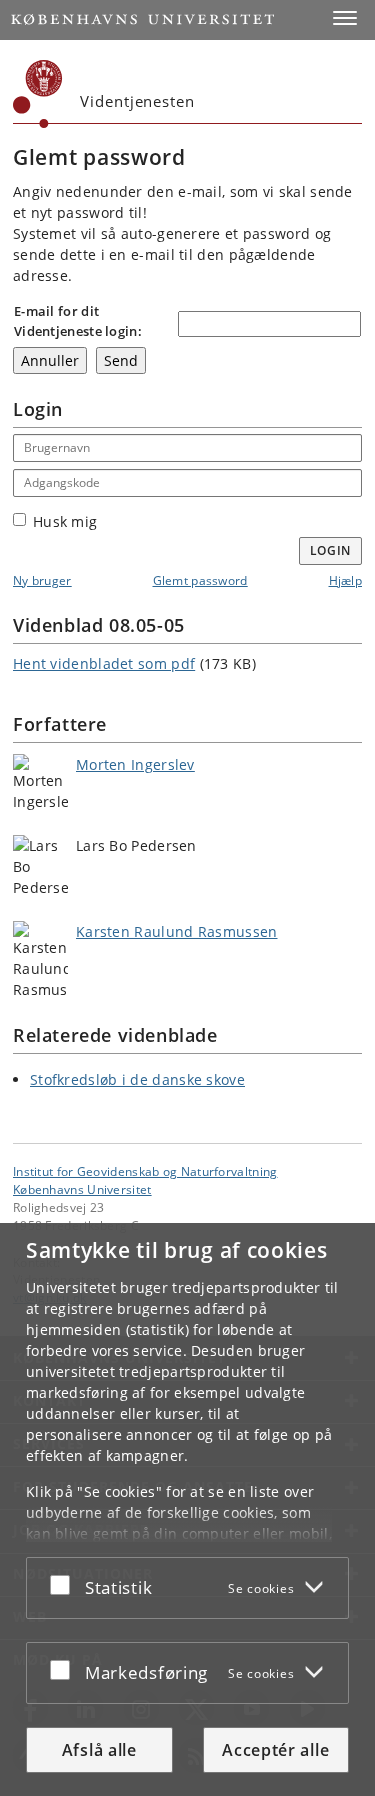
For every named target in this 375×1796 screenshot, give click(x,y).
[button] (345, 18)
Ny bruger (42, 580)
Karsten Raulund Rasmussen (177, 931)
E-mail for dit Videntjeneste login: (78, 321)
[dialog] (187, 1509)
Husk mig (65, 521)
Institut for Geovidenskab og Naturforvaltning (145, 1171)
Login (331, 550)
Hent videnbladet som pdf (104, 663)
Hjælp (346, 580)
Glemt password (200, 580)
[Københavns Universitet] (38, 94)
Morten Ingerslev (135, 764)
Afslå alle (99, 1750)
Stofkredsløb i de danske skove (137, 1079)
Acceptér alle (275, 1750)
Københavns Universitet (82, 1189)
